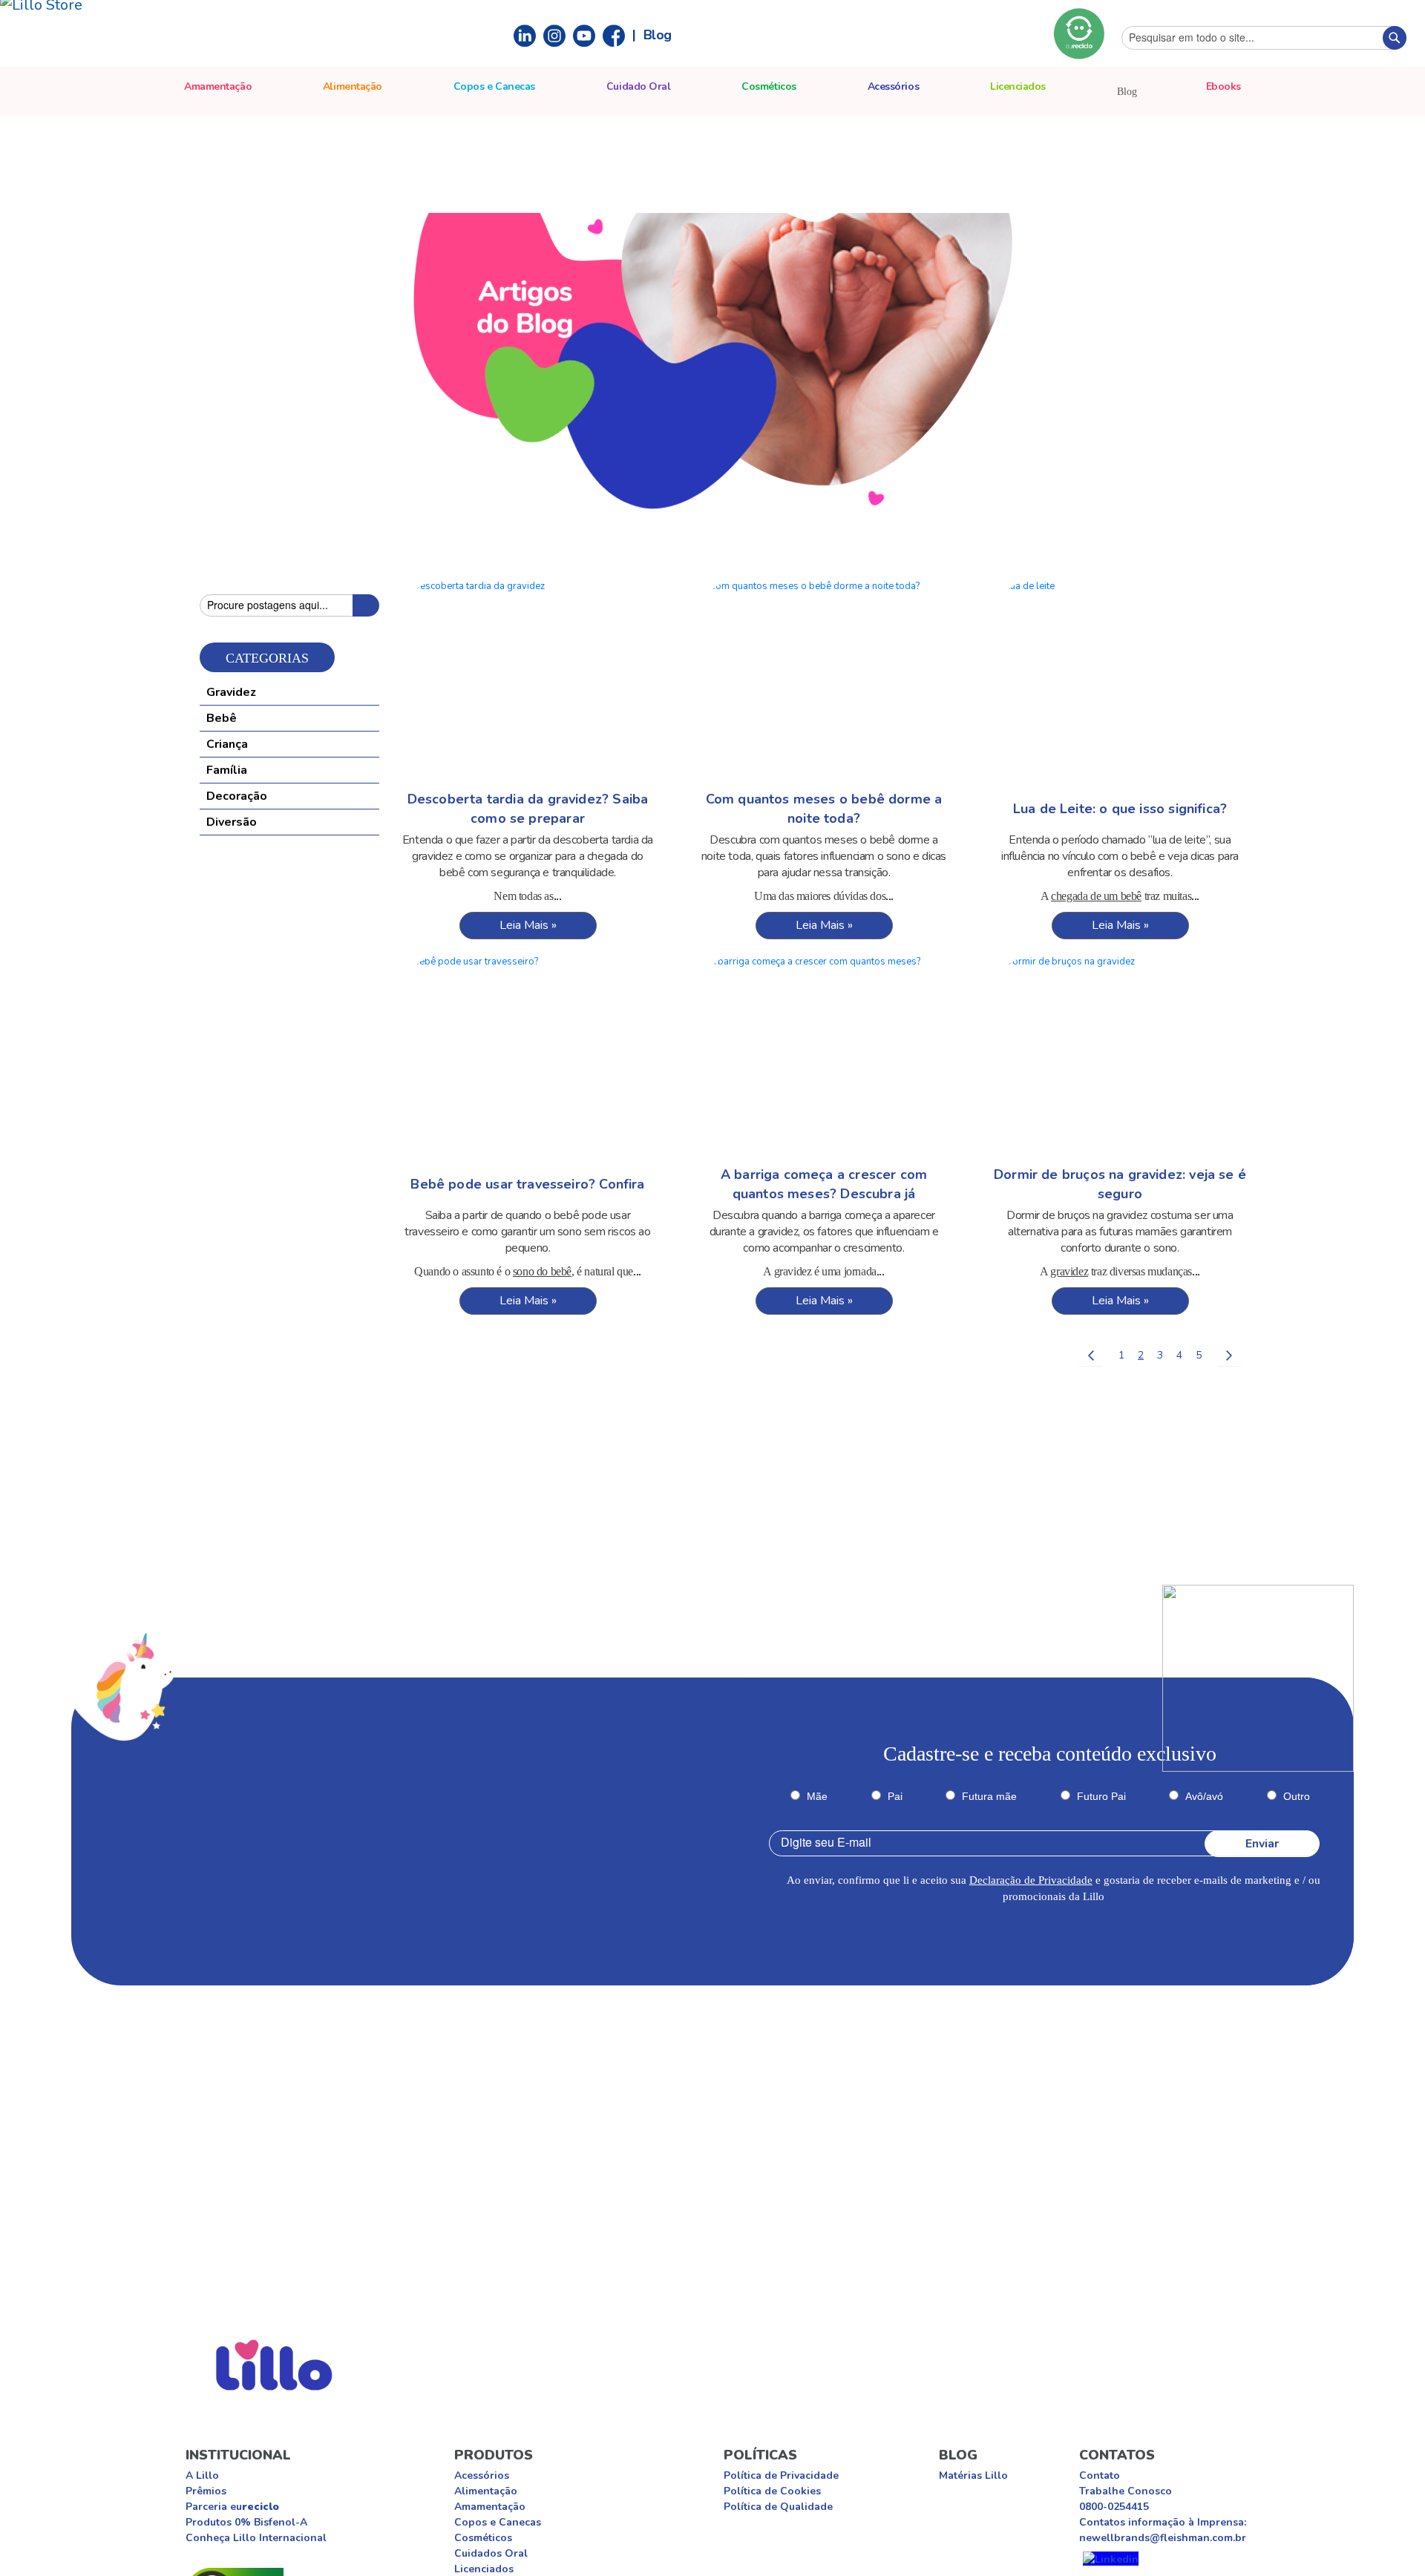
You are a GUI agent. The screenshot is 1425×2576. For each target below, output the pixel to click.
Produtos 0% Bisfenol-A (246, 2522)
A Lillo (202, 2475)
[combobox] (1264, 38)
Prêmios (206, 2491)
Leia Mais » (528, 925)
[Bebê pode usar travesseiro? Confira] (528, 1058)
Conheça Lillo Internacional (256, 2538)
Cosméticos (483, 2538)
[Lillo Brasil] (1111, 2559)
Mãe (817, 1796)
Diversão (232, 822)
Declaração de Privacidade (1031, 1880)
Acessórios (482, 2475)
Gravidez (231, 692)
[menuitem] (1223, 86)
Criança (227, 744)
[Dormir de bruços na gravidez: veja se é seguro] (1120, 1058)
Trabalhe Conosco (1126, 2491)
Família (227, 770)
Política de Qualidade (778, 2507)
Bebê (222, 718)
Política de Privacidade (781, 2475)
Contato (1100, 2475)
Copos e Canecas (498, 2522)
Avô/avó (1204, 1796)
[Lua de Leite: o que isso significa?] (1120, 683)
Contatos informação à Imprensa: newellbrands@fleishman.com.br (1163, 2530)
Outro (1297, 1796)
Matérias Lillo (973, 2475)
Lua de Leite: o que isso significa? (1120, 809)
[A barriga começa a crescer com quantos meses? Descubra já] (824, 1058)
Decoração (237, 796)
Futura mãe (989, 1796)
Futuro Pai (1101, 1796)
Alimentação (486, 2491)
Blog (658, 35)
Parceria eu (232, 2507)
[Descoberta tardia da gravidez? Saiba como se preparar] (528, 683)
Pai (895, 1796)
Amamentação (490, 2507)
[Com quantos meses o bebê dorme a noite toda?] (824, 683)
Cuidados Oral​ (491, 2553)
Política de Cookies (772, 2491)
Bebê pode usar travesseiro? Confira (527, 1184)
